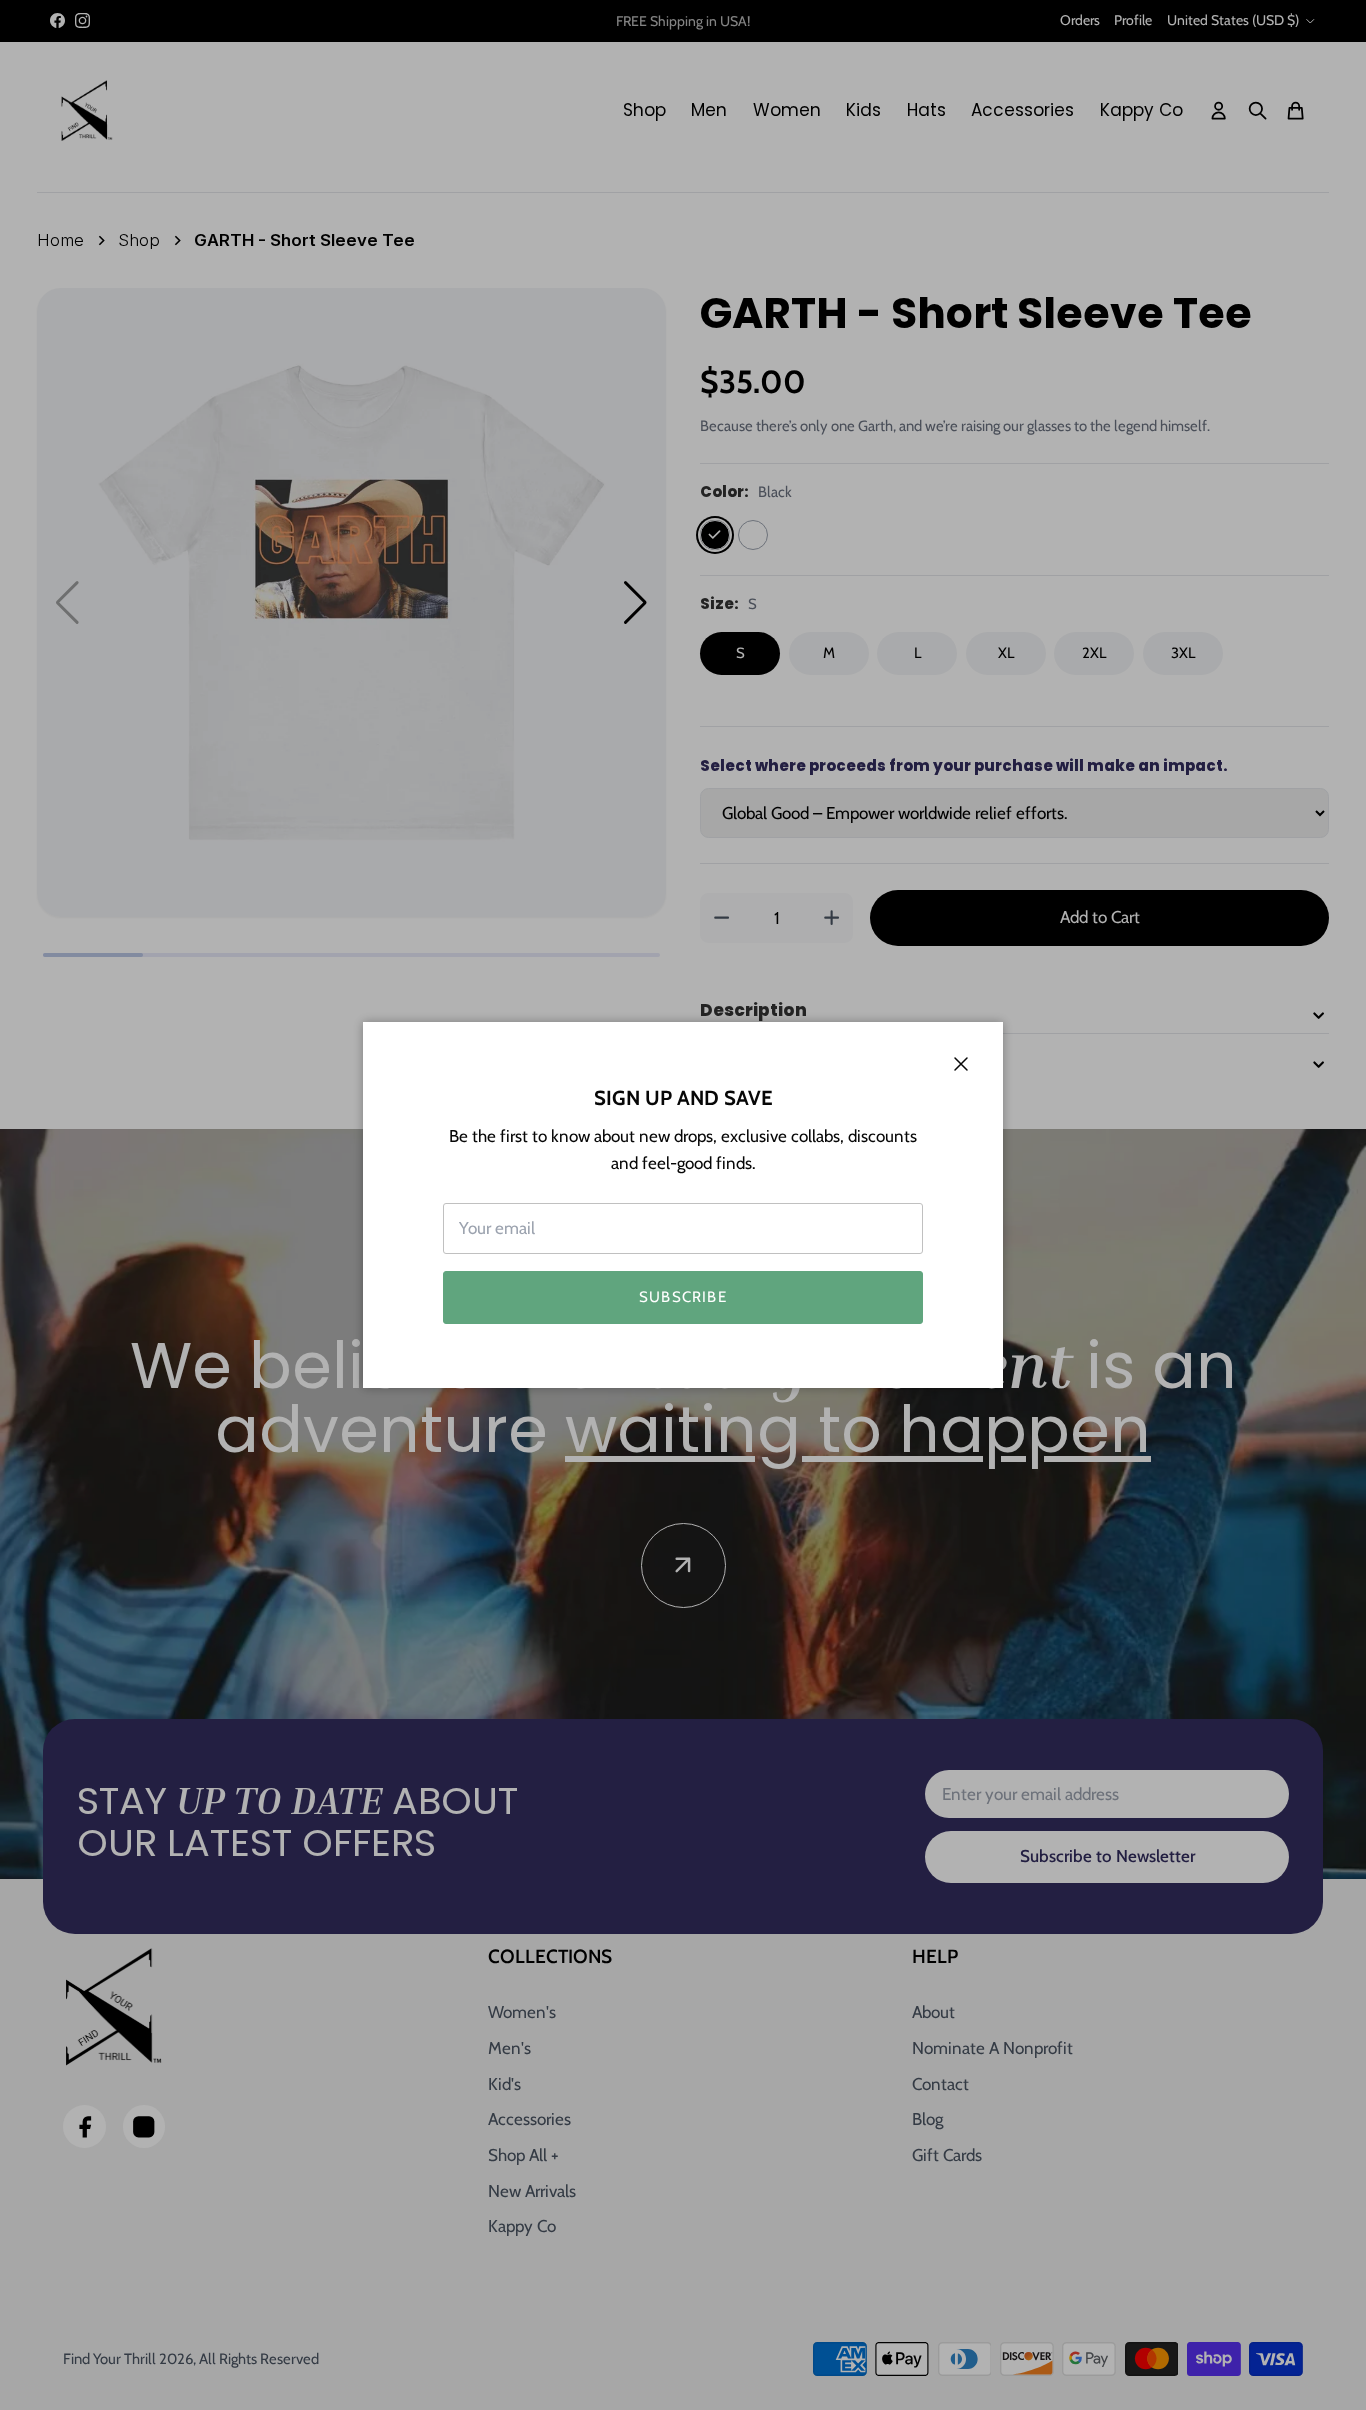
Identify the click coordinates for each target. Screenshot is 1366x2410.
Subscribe (683, 1297)
